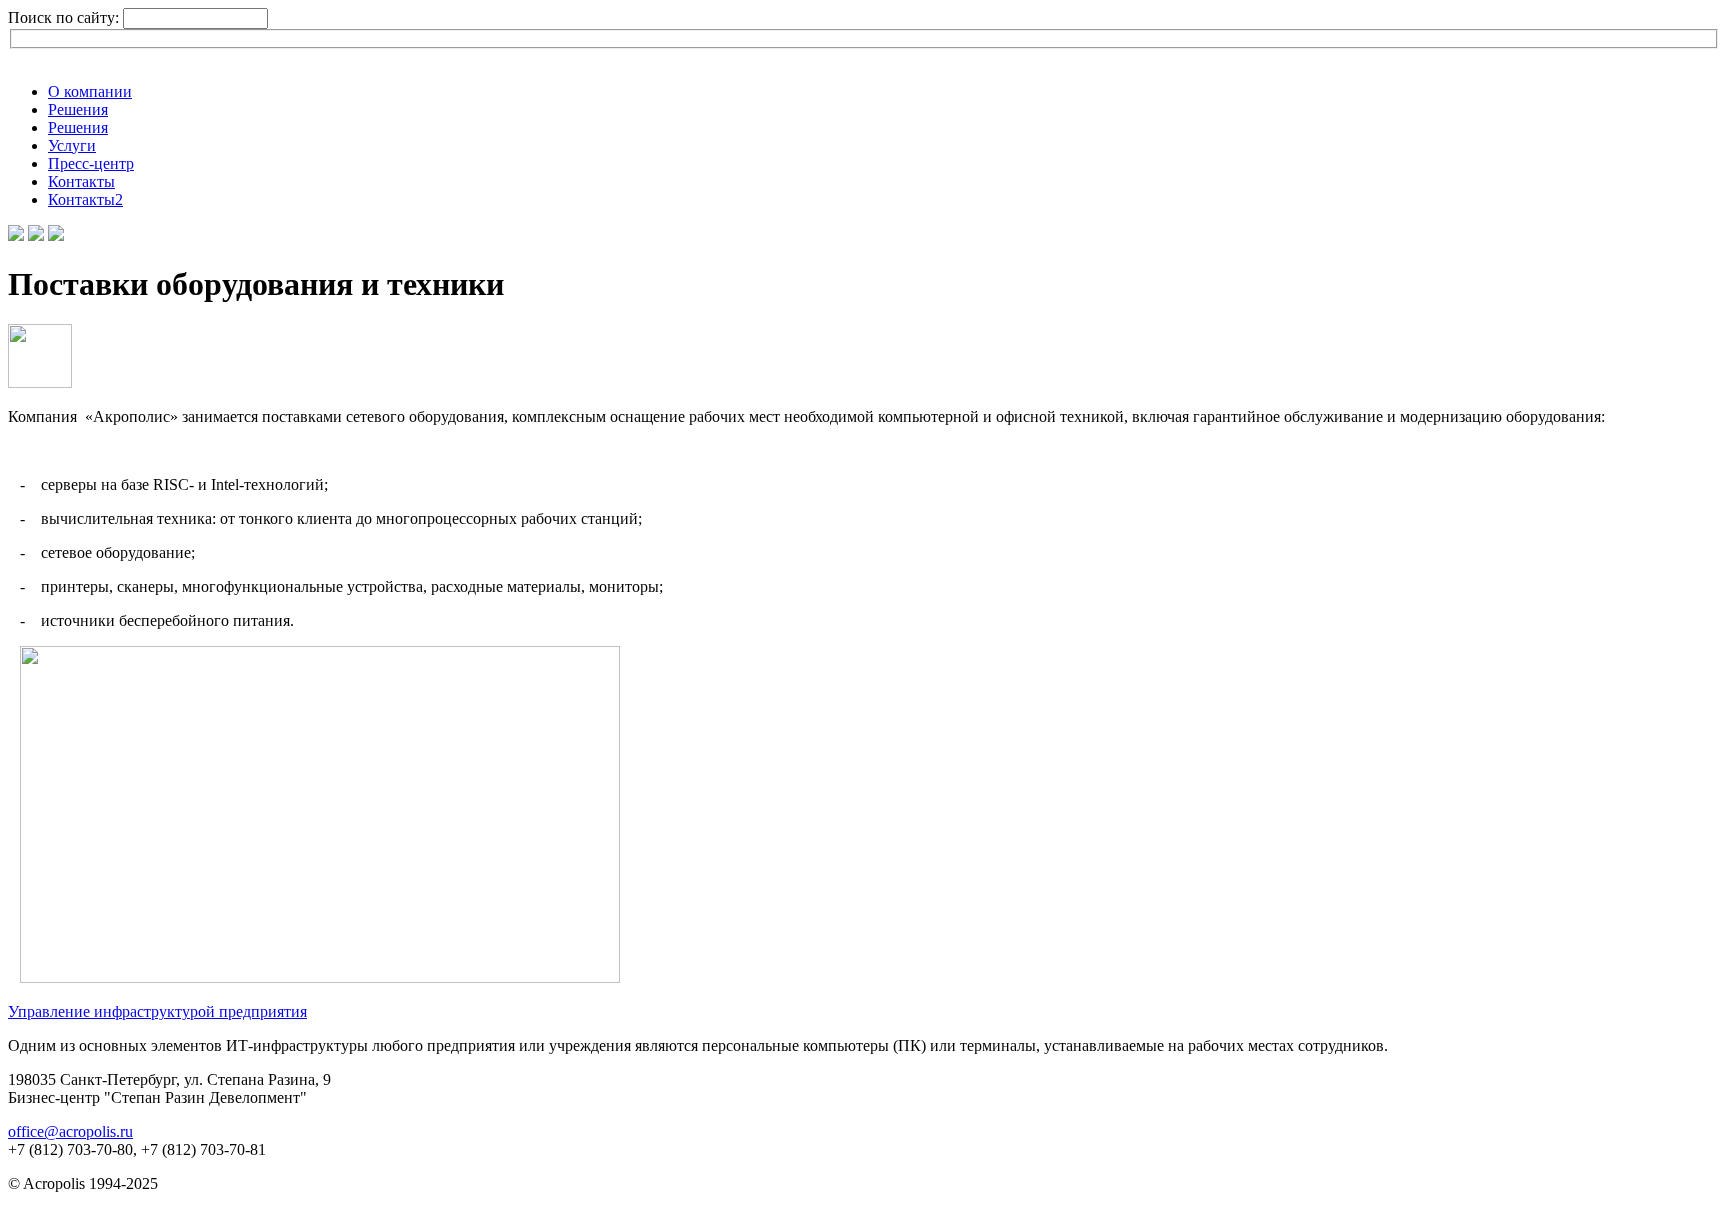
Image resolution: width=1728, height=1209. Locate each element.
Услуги (72, 145)
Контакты (81, 181)
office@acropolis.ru (70, 1131)
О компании (90, 91)
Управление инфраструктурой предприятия (157, 1011)
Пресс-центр (91, 163)
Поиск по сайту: (65, 17)
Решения (78, 109)
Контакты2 (85, 199)
